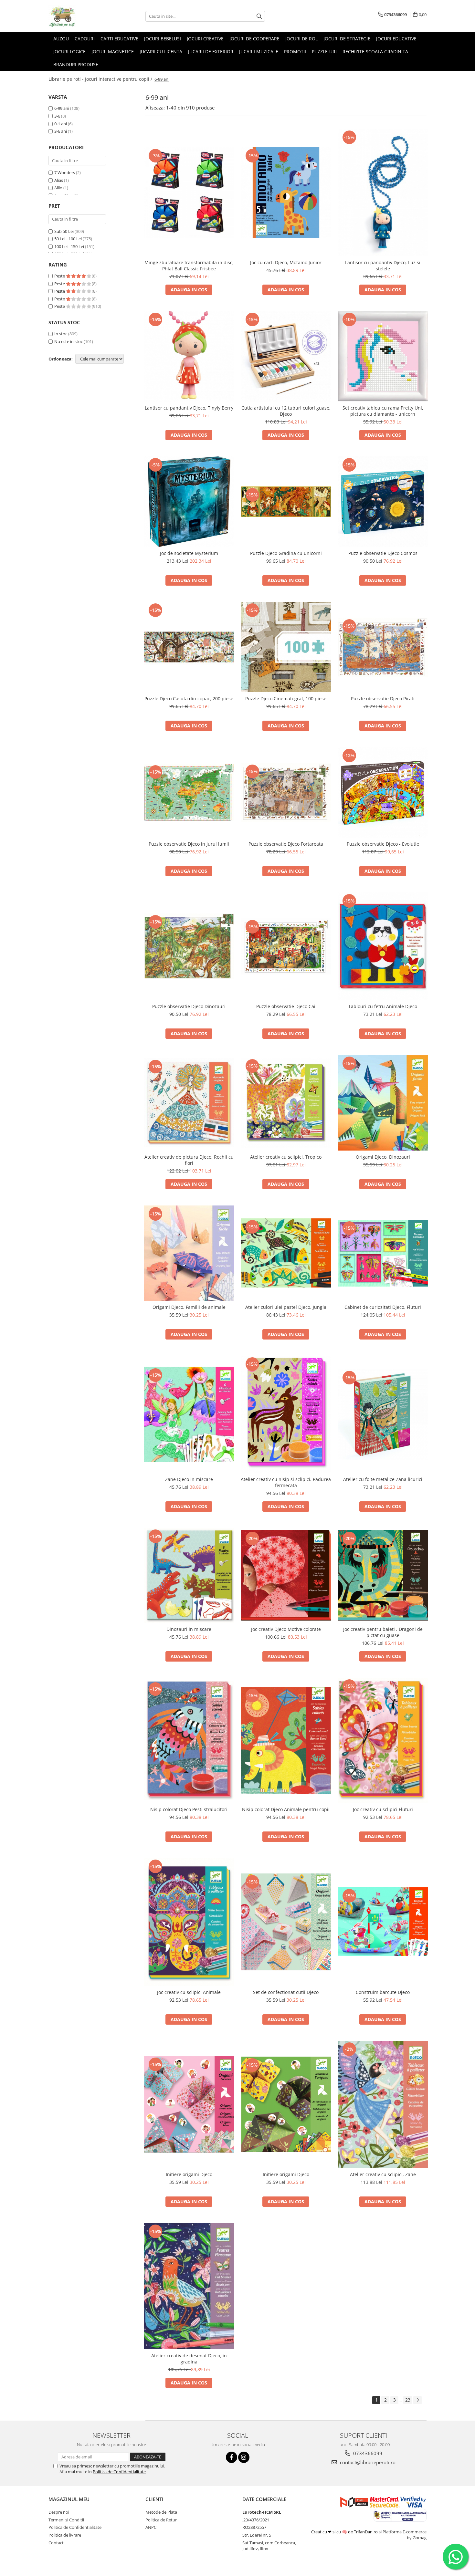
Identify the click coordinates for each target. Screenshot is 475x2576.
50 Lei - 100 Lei (68, 239)
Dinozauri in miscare (189, 1629)
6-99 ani (62, 108)
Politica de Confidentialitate (119, 2472)
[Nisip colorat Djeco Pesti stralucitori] (189, 1741)
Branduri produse (76, 64)
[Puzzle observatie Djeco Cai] (286, 946)
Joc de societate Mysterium (189, 553)
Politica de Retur (161, 2520)
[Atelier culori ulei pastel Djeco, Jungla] (286, 1253)
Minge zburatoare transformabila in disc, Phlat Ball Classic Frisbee (189, 266)
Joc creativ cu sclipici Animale (189, 1992)
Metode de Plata (161, 2512)
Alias (59, 180)
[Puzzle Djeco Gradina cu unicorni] (286, 502)
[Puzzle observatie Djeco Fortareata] (286, 792)
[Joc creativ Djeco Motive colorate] (286, 1575)
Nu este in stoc (69, 341)
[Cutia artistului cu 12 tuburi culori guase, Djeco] (286, 356)
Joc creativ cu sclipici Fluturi (383, 1809)
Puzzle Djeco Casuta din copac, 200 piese (189, 699)
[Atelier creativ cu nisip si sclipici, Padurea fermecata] (286, 1414)
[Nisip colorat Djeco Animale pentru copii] (286, 1740)
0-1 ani (61, 124)
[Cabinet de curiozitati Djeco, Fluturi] (383, 1253)
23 (408, 2400)
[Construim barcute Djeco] (383, 1922)
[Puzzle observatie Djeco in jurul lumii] (189, 792)
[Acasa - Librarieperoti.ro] (81, 16)
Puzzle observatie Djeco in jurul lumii (189, 844)
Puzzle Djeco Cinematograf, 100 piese (286, 699)
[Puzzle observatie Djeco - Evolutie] (383, 792)
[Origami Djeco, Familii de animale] (189, 1253)
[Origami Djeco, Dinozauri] (383, 1103)
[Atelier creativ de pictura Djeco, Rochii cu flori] (189, 1103)
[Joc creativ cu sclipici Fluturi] (383, 1740)
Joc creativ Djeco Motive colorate (286, 1629)
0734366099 (367, 2453)
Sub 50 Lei (64, 231)
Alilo (58, 188)
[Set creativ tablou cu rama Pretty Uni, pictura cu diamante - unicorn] (383, 356)
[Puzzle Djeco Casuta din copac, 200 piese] (189, 647)
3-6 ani (61, 131)
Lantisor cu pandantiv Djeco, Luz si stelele (383, 266)
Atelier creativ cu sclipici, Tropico (286, 1157)
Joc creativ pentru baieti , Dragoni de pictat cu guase (383, 1632)
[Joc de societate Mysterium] (189, 502)
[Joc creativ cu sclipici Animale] (189, 1922)
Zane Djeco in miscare (189, 1479)
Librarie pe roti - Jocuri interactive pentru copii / (101, 79)
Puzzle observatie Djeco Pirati (383, 699)
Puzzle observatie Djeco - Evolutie (383, 844)
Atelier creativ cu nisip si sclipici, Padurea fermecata (286, 1482)
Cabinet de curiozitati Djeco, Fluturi (383, 1307)
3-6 (57, 116)
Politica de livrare (65, 2535)
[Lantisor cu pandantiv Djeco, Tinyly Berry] (189, 356)
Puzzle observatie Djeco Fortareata (286, 844)
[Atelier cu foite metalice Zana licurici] (383, 1414)
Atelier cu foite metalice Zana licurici (383, 1479)
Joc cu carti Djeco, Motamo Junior (286, 262)
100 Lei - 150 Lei (69, 246)
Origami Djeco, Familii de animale (189, 1307)
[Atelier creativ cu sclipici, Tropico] (286, 1103)
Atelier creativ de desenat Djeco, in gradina (189, 2359)
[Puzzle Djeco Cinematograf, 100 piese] (286, 647)
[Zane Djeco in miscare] (189, 1414)
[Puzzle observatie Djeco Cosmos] (383, 502)
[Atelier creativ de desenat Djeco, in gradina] (189, 2286)
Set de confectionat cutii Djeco (286, 1992)
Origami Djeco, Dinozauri (383, 1157)
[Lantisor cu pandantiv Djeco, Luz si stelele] (383, 193)
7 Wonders (65, 172)
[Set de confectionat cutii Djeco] (286, 1922)
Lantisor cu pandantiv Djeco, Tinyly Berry (189, 408)
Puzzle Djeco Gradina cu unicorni (286, 553)
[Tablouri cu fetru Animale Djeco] (383, 946)
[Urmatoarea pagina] (417, 2400)
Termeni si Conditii (66, 2520)
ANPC (151, 2527)
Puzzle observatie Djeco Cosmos (383, 553)
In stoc (61, 334)
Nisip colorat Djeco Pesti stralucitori (189, 1809)
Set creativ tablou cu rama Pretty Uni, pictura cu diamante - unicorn (383, 411)
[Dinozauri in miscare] (189, 1575)
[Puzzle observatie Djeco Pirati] (383, 647)
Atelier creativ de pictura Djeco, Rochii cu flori (189, 1160)
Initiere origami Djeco (189, 2174)
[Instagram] (244, 2457)
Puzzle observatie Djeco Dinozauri (189, 1006)
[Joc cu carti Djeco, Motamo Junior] (286, 193)
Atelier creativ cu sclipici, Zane (383, 2174)
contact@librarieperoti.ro (367, 2462)
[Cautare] (259, 16)
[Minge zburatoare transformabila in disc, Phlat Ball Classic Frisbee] (189, 193)
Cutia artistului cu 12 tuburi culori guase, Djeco (286, 411)
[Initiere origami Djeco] (189, 2104)
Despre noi (59, 2512)
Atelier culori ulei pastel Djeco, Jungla (286, 1307)
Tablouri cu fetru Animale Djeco (383, 1006)
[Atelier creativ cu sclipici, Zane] (383, 2104)
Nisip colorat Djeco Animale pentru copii (286, 1809)
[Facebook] (232, 2457)
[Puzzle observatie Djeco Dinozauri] (189, 946)
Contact (56, 2543)
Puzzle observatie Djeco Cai (286, 1006)
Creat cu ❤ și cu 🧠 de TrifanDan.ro (345, 2532)
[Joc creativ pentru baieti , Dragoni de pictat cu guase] (383, 1575)
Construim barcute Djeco (383, 1992)
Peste (60, 276)
